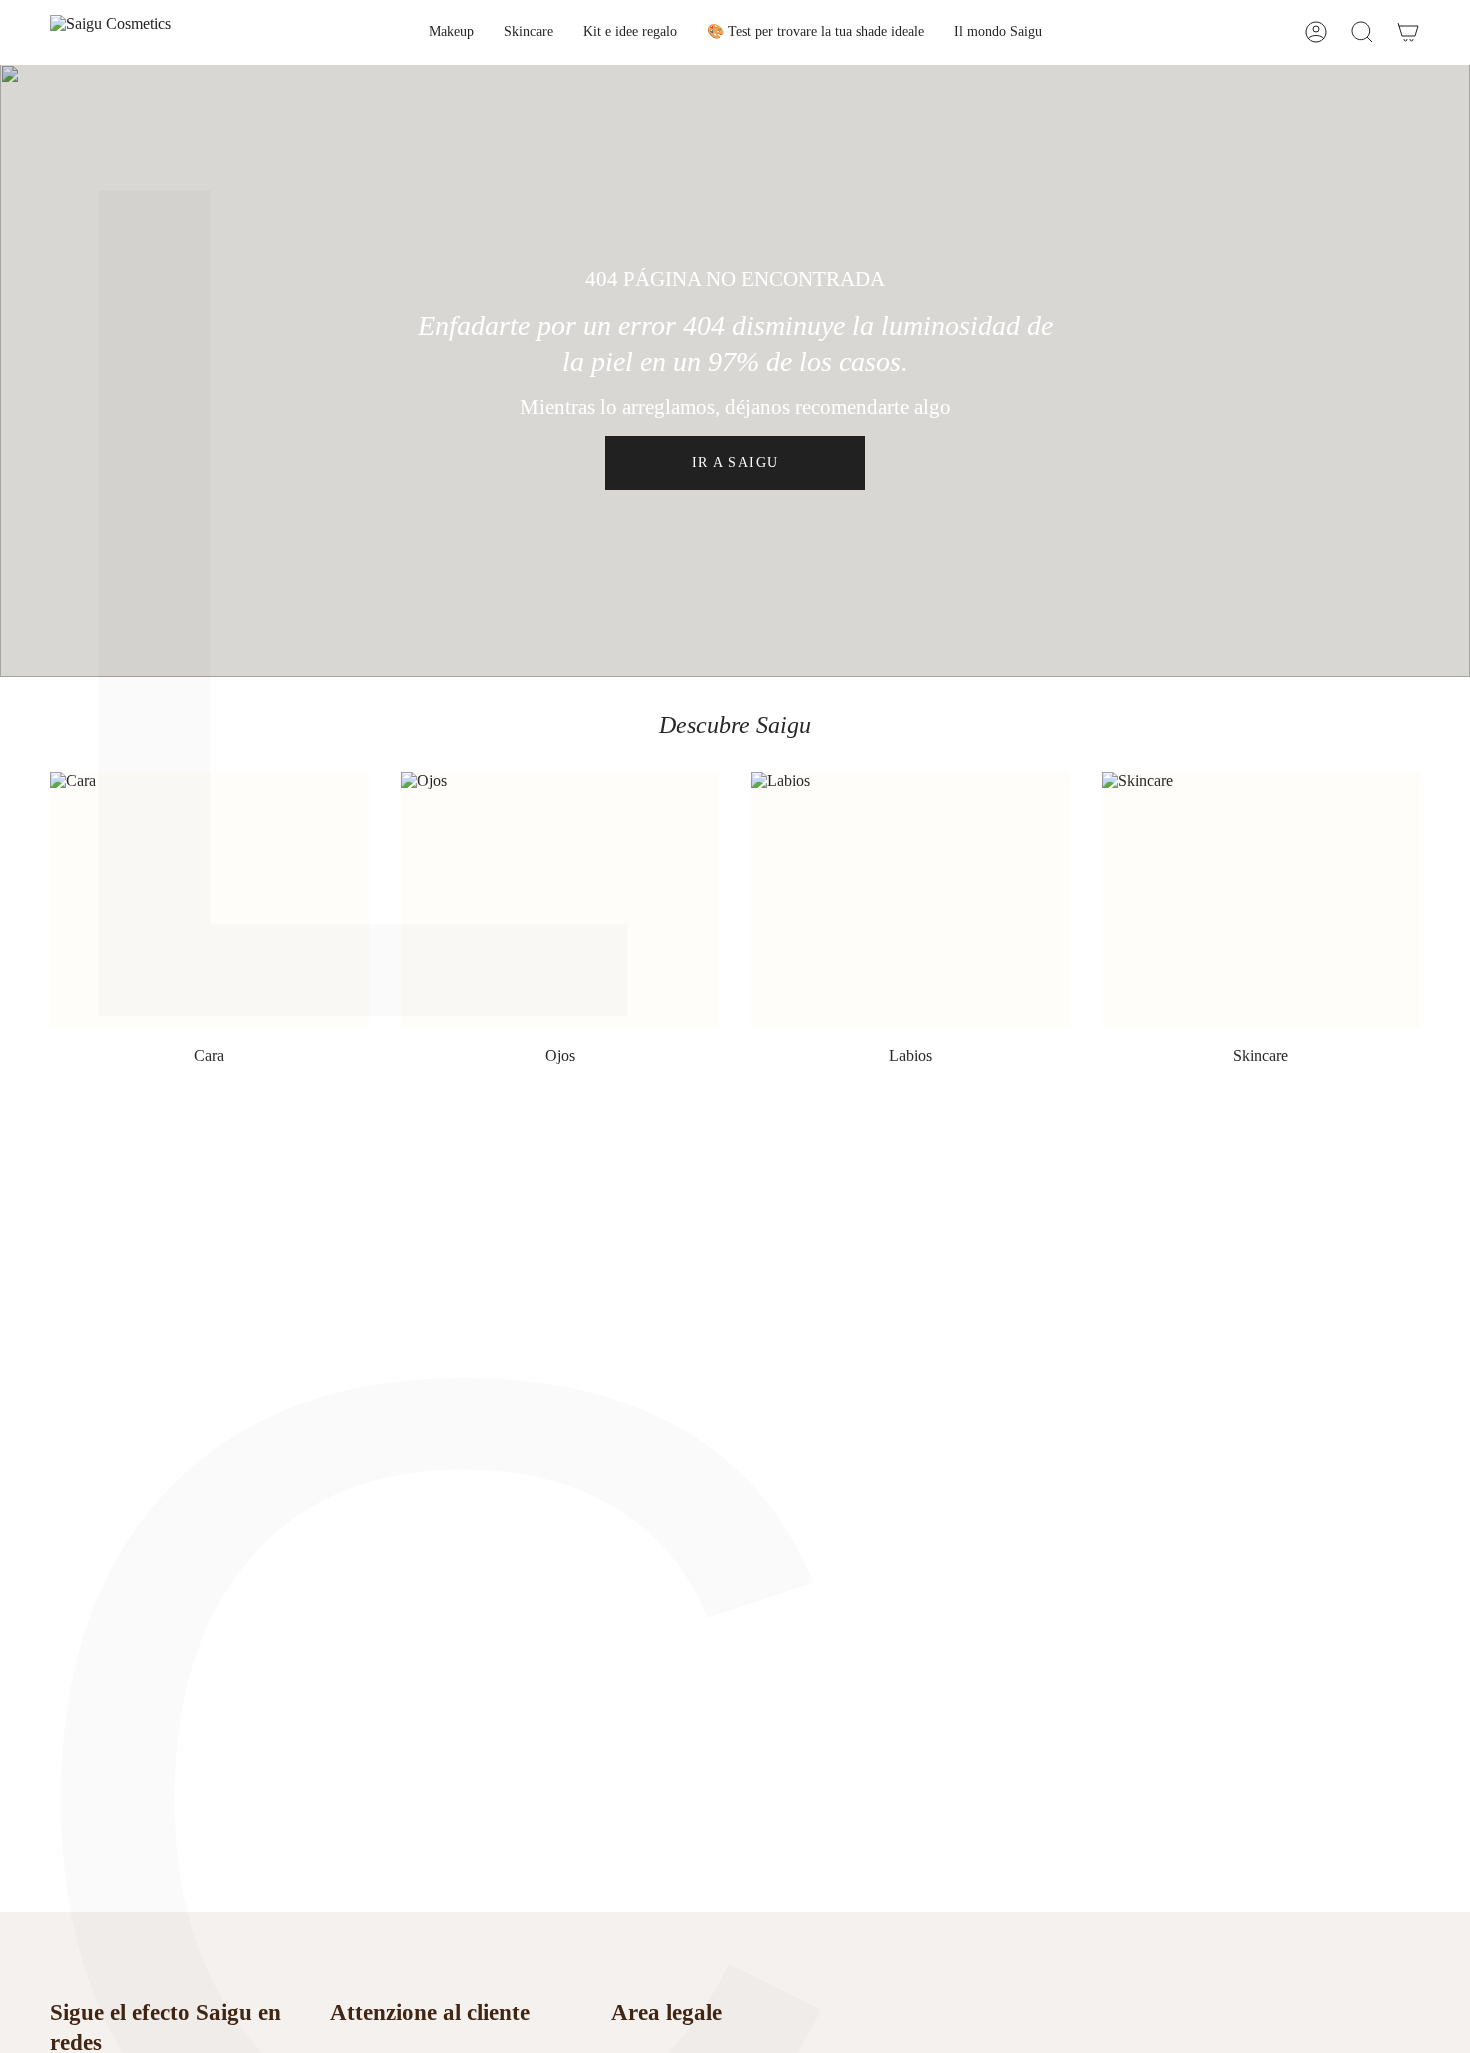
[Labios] (910, 899)
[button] (451, 32)
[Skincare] (1261, 899)
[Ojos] (560, 899)
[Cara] (209, 899)
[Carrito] (1408, 32)
